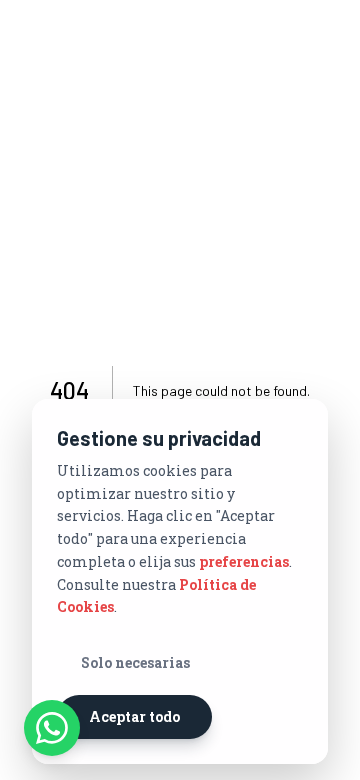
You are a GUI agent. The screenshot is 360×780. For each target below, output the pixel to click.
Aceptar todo (134, 716)
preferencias (244, 561)
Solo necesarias (135, 662)
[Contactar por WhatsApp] (52, 728)
